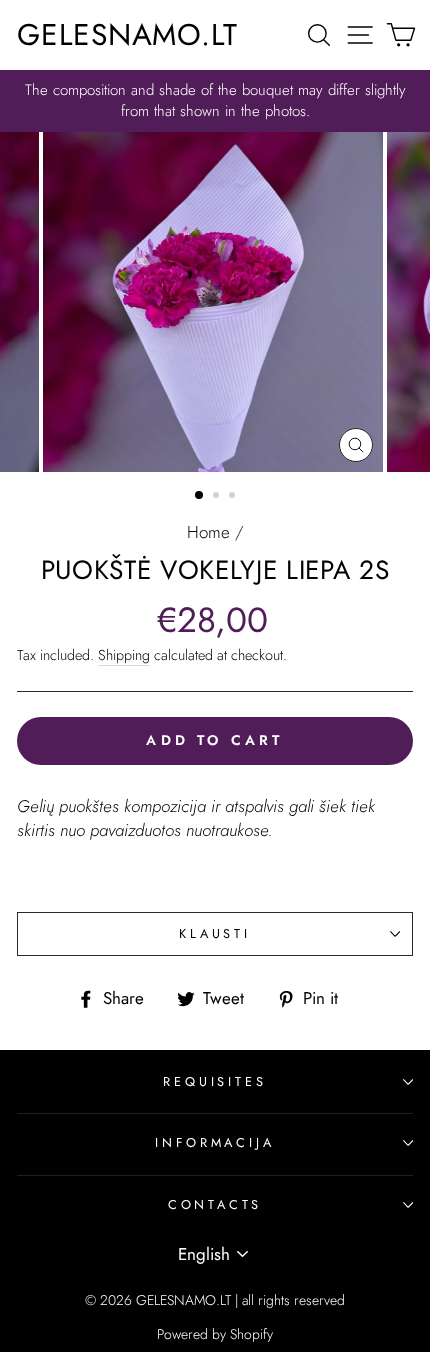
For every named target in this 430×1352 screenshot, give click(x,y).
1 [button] (200, 496)
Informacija (214, 1142)
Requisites (214, 1081)
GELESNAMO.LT (127, 34)
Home (208, 532)
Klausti (215, 933)
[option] (215, 101)
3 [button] (234, 497)
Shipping (124, 655)
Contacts (215, 1204)
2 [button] (218, 497)
